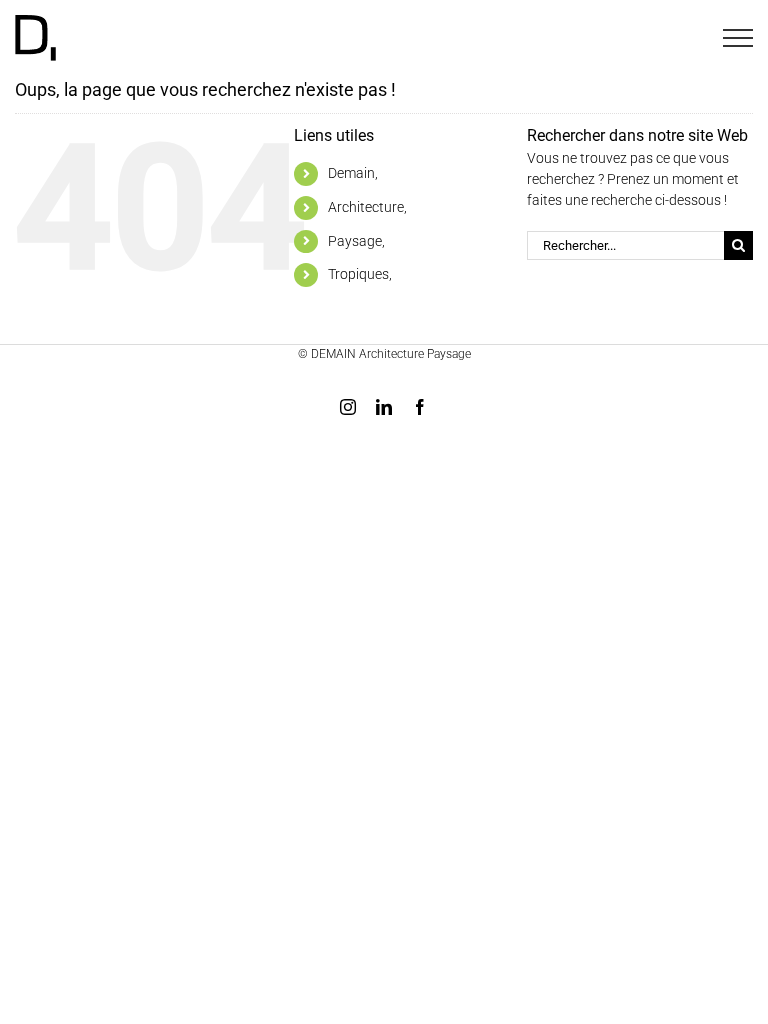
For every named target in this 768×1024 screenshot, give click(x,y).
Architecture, (367, 207)
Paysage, (356, 241)
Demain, (353, 173)
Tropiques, (360, 274)
